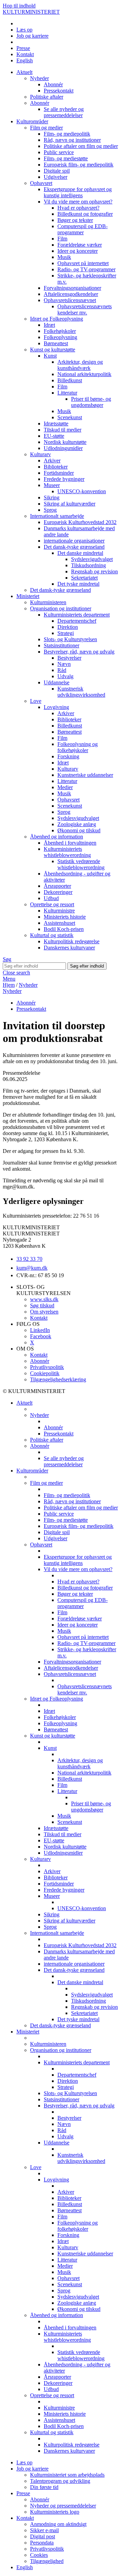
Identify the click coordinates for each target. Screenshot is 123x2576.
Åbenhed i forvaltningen (70, 843)
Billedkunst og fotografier (85, 214)
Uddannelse (57, 682)
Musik (64, 257)
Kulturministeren (48, 602)
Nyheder (39, 78)
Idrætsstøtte (56, 424)
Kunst (50, 356)
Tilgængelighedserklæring (58, 1379)
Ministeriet (28, 596)
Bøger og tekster (75, 220)
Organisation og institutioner (61, 608)
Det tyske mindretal (78, 584)
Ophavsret (41, 183)
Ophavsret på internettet (83, 263)
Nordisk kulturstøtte (65, 442)
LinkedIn (40, 1330)
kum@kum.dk (32, 1268)
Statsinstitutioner (61, 645)
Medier (65, 787)
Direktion (68, 627)
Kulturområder (32, 121)
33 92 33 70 (29, 1259)
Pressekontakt (59, 91)
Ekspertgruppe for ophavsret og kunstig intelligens (78, 192)
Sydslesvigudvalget (92, 559)
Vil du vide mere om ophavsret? (78, 202)
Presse (23, 48)
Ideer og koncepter (78, 251)
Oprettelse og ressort (52, 904)
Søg (7, 959)
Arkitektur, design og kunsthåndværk (80, 365)
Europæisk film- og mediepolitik (79, 165)
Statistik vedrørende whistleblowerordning (81, 864)
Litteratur (67, 393)
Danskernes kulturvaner (69, 948)
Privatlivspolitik (47, 1367)
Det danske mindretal (80, 553)
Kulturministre (59, 911)
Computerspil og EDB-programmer (83, 229)
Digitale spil (57, 171)
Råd (62, 670)
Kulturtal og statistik (52, 935)
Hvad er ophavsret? (78, 208)
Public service (59, 152)
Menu (9, 979)
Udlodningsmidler (63, 448)
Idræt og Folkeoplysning (57, 319)
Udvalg (65, 676)
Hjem (9, 985)
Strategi (66, 633)
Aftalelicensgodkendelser (71, 294)
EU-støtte (54, 436)
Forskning (68, 756)
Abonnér (53, 84)
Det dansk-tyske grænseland (74, 547)
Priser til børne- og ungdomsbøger (91, 402)
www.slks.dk (44, 1299)
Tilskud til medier (63, 430)
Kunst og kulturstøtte (53, 350)
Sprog (50, 510)
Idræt (49, 325)
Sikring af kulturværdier (70, 504)
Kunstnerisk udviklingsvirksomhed (81, 692)
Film (62, 239)
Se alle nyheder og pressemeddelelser (64, 112)
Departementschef (77, 621)
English (25, 60)
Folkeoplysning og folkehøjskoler (78, 747)
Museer (52, 485)
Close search (16, 973)
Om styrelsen (44, 1312)
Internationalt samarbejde (57, 516)
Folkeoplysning (60, 337)
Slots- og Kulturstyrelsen (70, 639)
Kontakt (25, 54)
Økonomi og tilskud (79, 830)
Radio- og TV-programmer (86, 269)
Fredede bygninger (64, 479)
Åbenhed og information (57, 837)
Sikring (52, 497)
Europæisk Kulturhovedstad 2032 (80, 522)
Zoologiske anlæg (77, 824)
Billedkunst (70, 380)
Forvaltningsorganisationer (72, 288)
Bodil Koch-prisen (64, 929)
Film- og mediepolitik (67, 134)
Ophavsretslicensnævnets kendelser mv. (85, 309)
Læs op (24, 30)
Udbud (51, 898)
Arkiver (52, 461)
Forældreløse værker (80, 245)
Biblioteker (56, 467)
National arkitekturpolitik (84, 374)
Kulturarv (40, 454)
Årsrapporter (57, 886)
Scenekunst (70, 417)
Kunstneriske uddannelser (85, 775)
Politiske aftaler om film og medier (81, 146)
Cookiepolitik (45, 1373)
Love (36, 701)
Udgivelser (56, 177)
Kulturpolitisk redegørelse (72, 941)
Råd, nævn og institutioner (72, 140)
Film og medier (46, 128)
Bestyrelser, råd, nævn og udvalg (79, 652)
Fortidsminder (59, 473)
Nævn (64, 664)
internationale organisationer (74, 541)
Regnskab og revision (94, 571)
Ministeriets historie (65, 917)
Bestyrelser (69, 658)
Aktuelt (24, 72)
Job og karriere (32, 36)
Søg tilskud (42, 1305)
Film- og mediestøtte (66, 158)
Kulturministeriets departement (77, 615)
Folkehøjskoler (60, 331)
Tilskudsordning (88, 565)
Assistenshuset (59, 923)
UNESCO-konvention (82, 491)
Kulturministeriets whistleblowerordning (67, 852)
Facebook (41, 1336)
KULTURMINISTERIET (31, 12)
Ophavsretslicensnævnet (70, 300)
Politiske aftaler (47, 97)
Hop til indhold (19, 6)
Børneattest (56, 343)
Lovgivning (56, 707)
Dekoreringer (58, 892)
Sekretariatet (84, 578)
